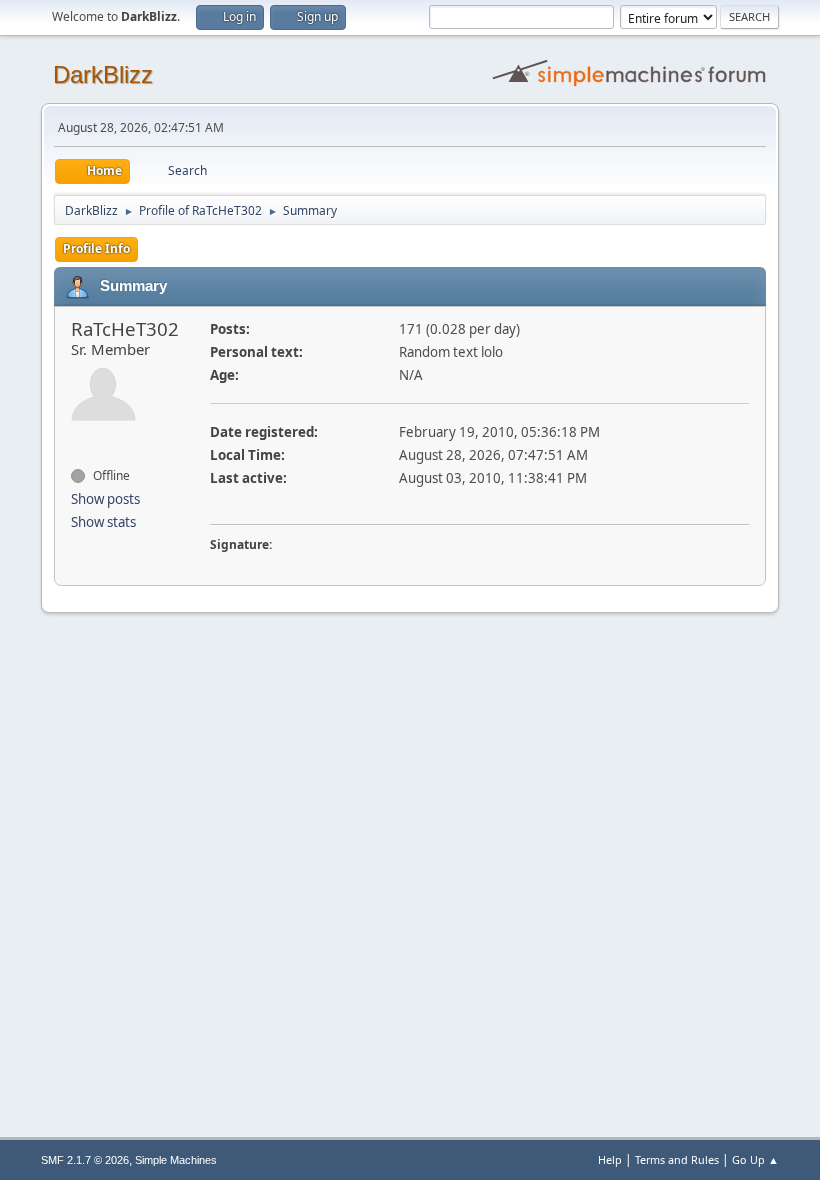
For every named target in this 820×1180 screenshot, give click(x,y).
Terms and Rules (677, 1159)
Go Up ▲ (755, 1159)
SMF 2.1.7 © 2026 (85, 1160)
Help (610, 1159)
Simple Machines (176, 1160)
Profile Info (96, 248)
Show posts (105, 499)
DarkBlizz (103, 74)
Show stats (103, 522)
